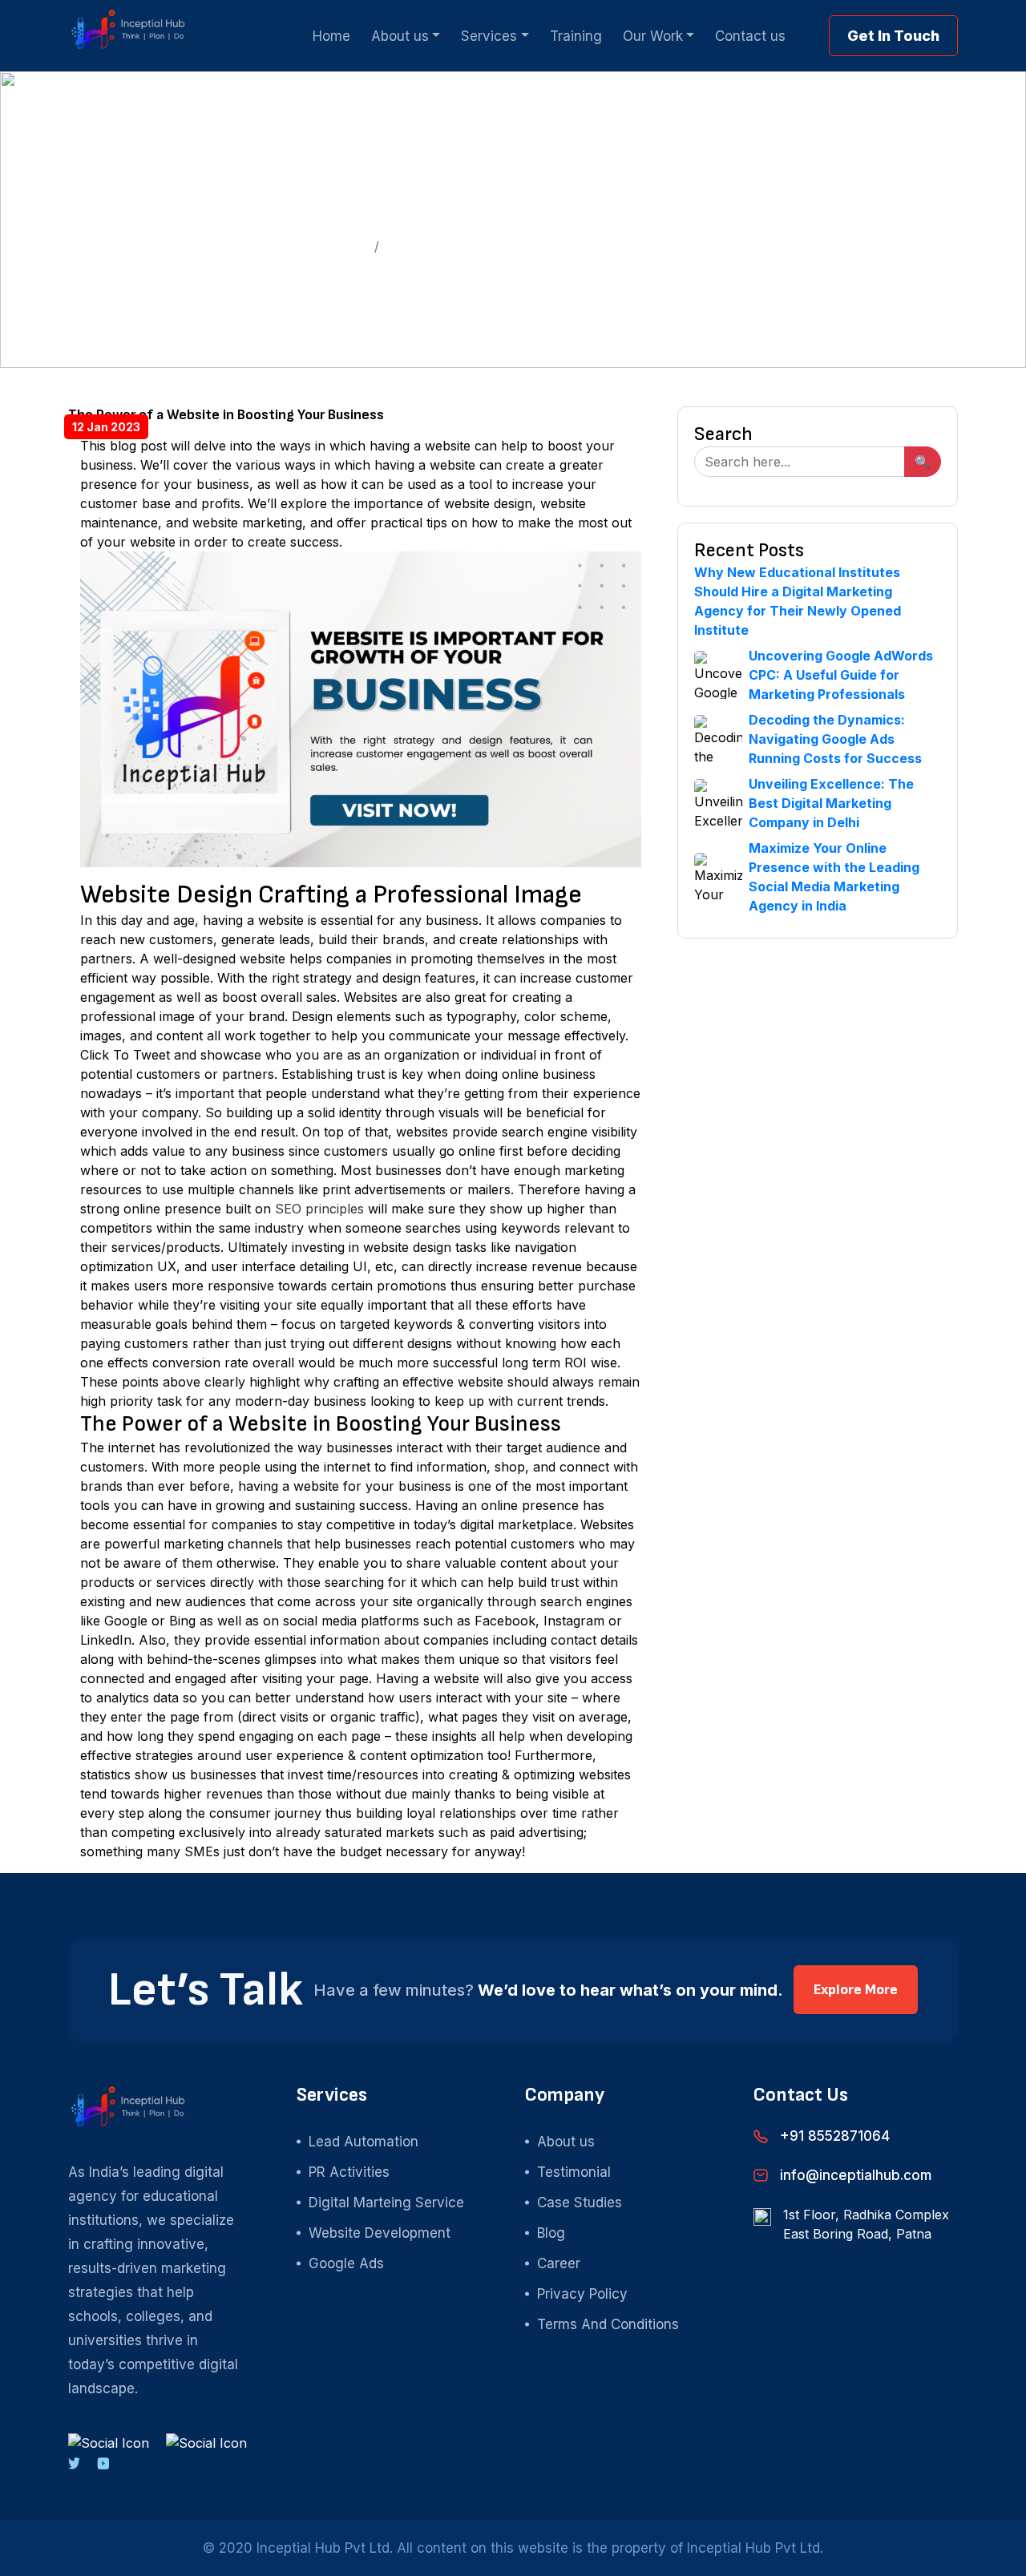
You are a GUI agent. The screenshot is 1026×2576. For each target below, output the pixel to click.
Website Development (380, 2233)
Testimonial (574, 2172)
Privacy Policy (582, 2294)
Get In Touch (893, 36)
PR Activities (349, 2172)
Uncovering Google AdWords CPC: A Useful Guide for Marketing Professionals (841, 675)
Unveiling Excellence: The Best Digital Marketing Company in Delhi (831, 803)
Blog (551, 2233)
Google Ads (346, 2263)
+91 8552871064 (835, 2136)
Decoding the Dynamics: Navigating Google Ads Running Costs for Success (835, 739)
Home (349, 246)
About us (566, 2142)
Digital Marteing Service (386, 2203)
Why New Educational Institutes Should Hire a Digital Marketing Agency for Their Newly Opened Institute (798, 601)
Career (559, 2263)
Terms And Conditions (608, 2324)
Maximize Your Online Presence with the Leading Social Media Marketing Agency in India (834, 877)
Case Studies (580, 2203)
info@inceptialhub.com (856, 2175)
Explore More (856, 1990)
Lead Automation (364, 2142)
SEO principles (319, 1209)
